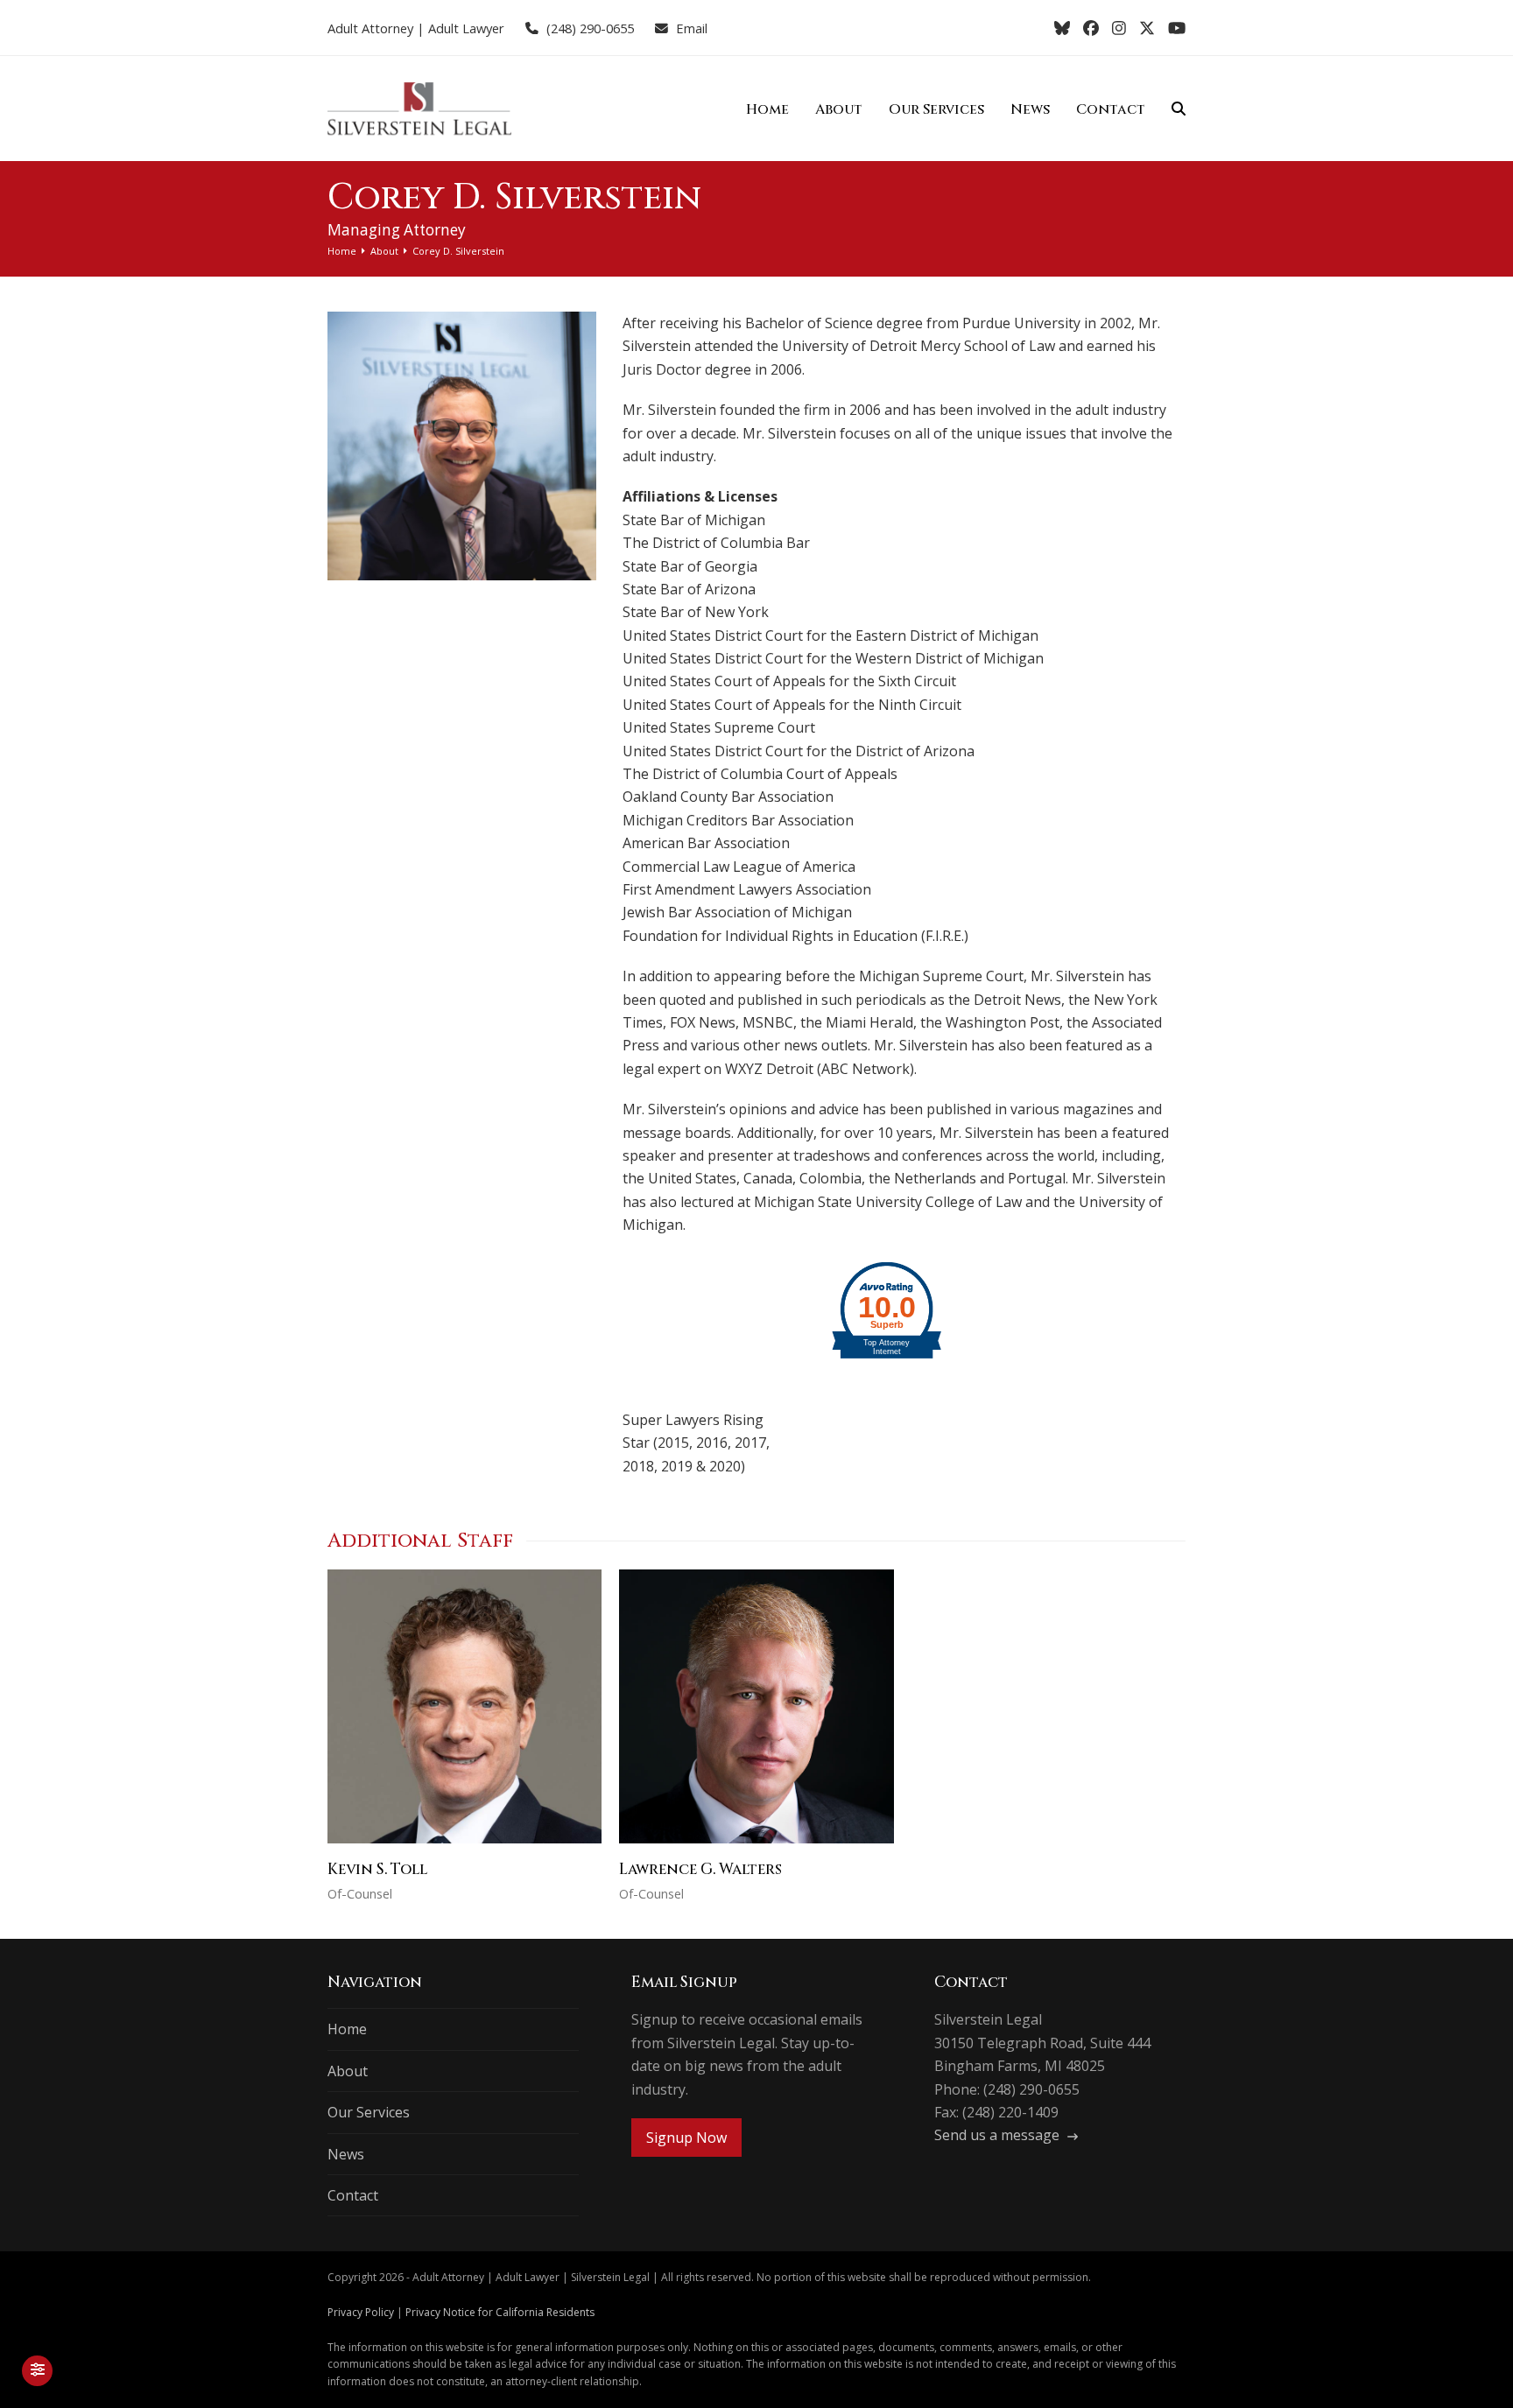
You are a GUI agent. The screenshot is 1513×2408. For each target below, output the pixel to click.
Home (347, 2029)
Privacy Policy (361, 2312)
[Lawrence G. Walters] (756, 1705)
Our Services (369, 2112)
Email (692, 28)
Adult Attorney (370, 28)
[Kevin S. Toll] (464, 1705)
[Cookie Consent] (37, 2371)
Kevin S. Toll (377, 1869)
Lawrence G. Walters (700, 1869)
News (346, 2154)
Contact (353, 2195)
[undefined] (701, 1304)
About (348, 2071)
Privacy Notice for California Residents (500, 2312)
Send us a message (999, 2135)
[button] (1179, 109)
